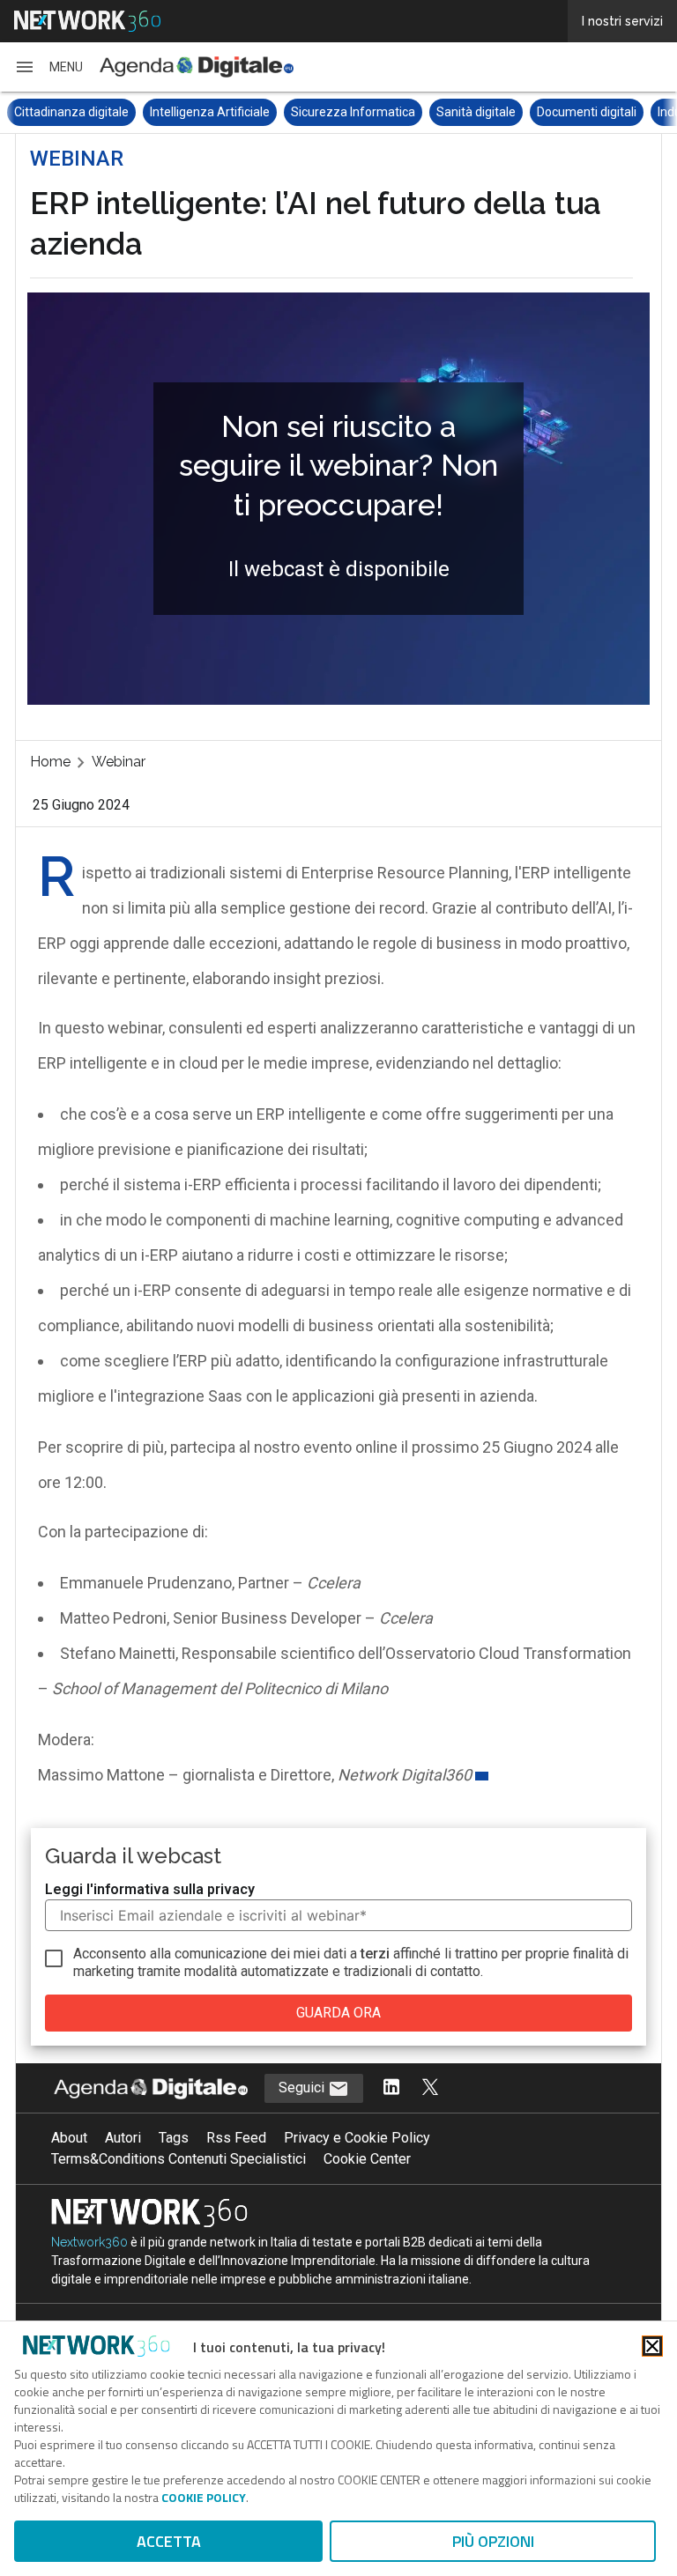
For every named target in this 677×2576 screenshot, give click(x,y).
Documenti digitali (451, 112)
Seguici (303, 2087)
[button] (48, 67)
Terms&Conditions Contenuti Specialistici (179, 2159)
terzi (375, 1954)
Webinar (119, 762)
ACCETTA (169, 2541)
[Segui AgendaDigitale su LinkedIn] (391, 2088)
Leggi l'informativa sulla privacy (150, 1889)
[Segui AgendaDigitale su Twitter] (430, 2088)
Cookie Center (367, 2159)
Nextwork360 (89, 2242)
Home (50, 762)
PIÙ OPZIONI (493, 2541)
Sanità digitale (340, 112)
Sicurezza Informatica (217, 112)
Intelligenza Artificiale (74, 112)
